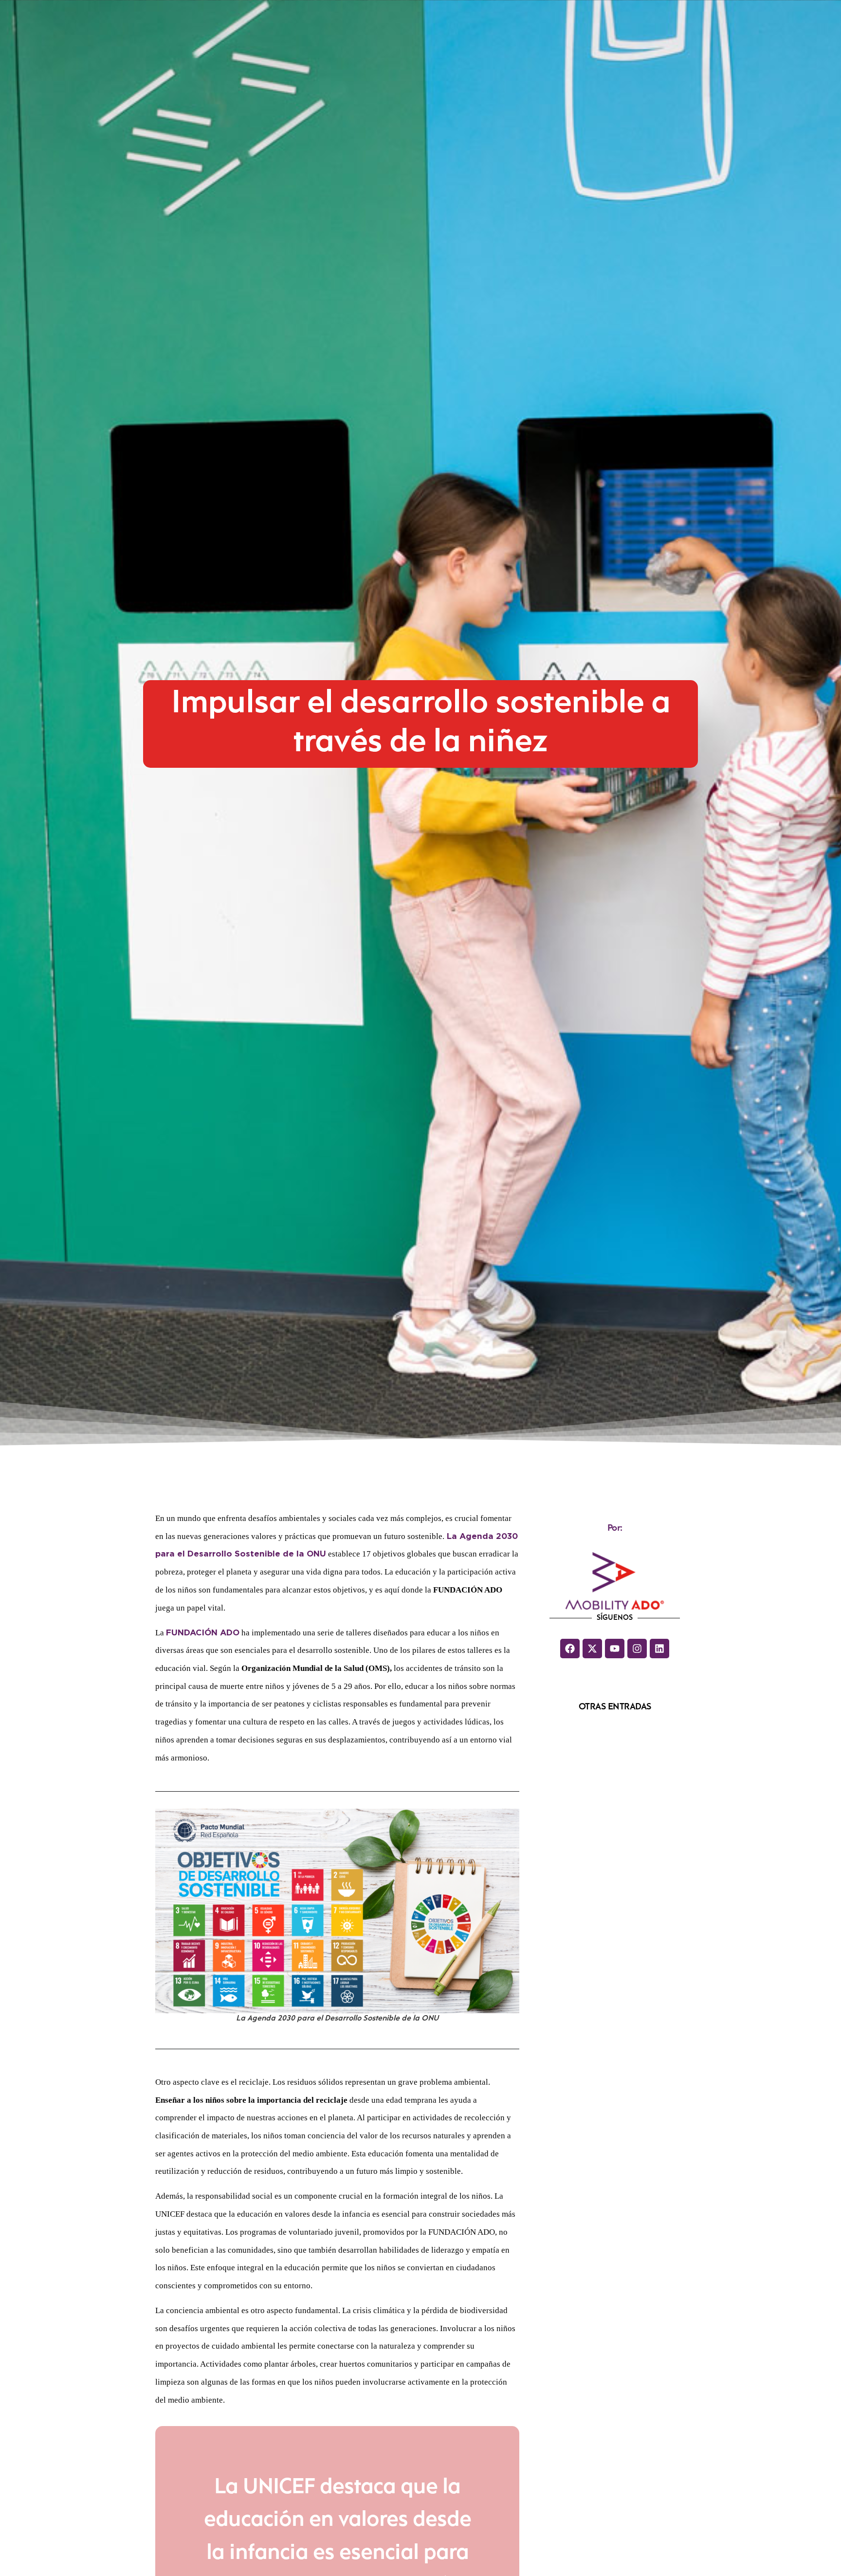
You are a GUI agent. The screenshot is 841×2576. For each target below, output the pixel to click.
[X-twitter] (592, 1649)
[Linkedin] (659, 1649)
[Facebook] (570, 1649)
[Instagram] (637, 1649)
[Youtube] (615, 1649)
